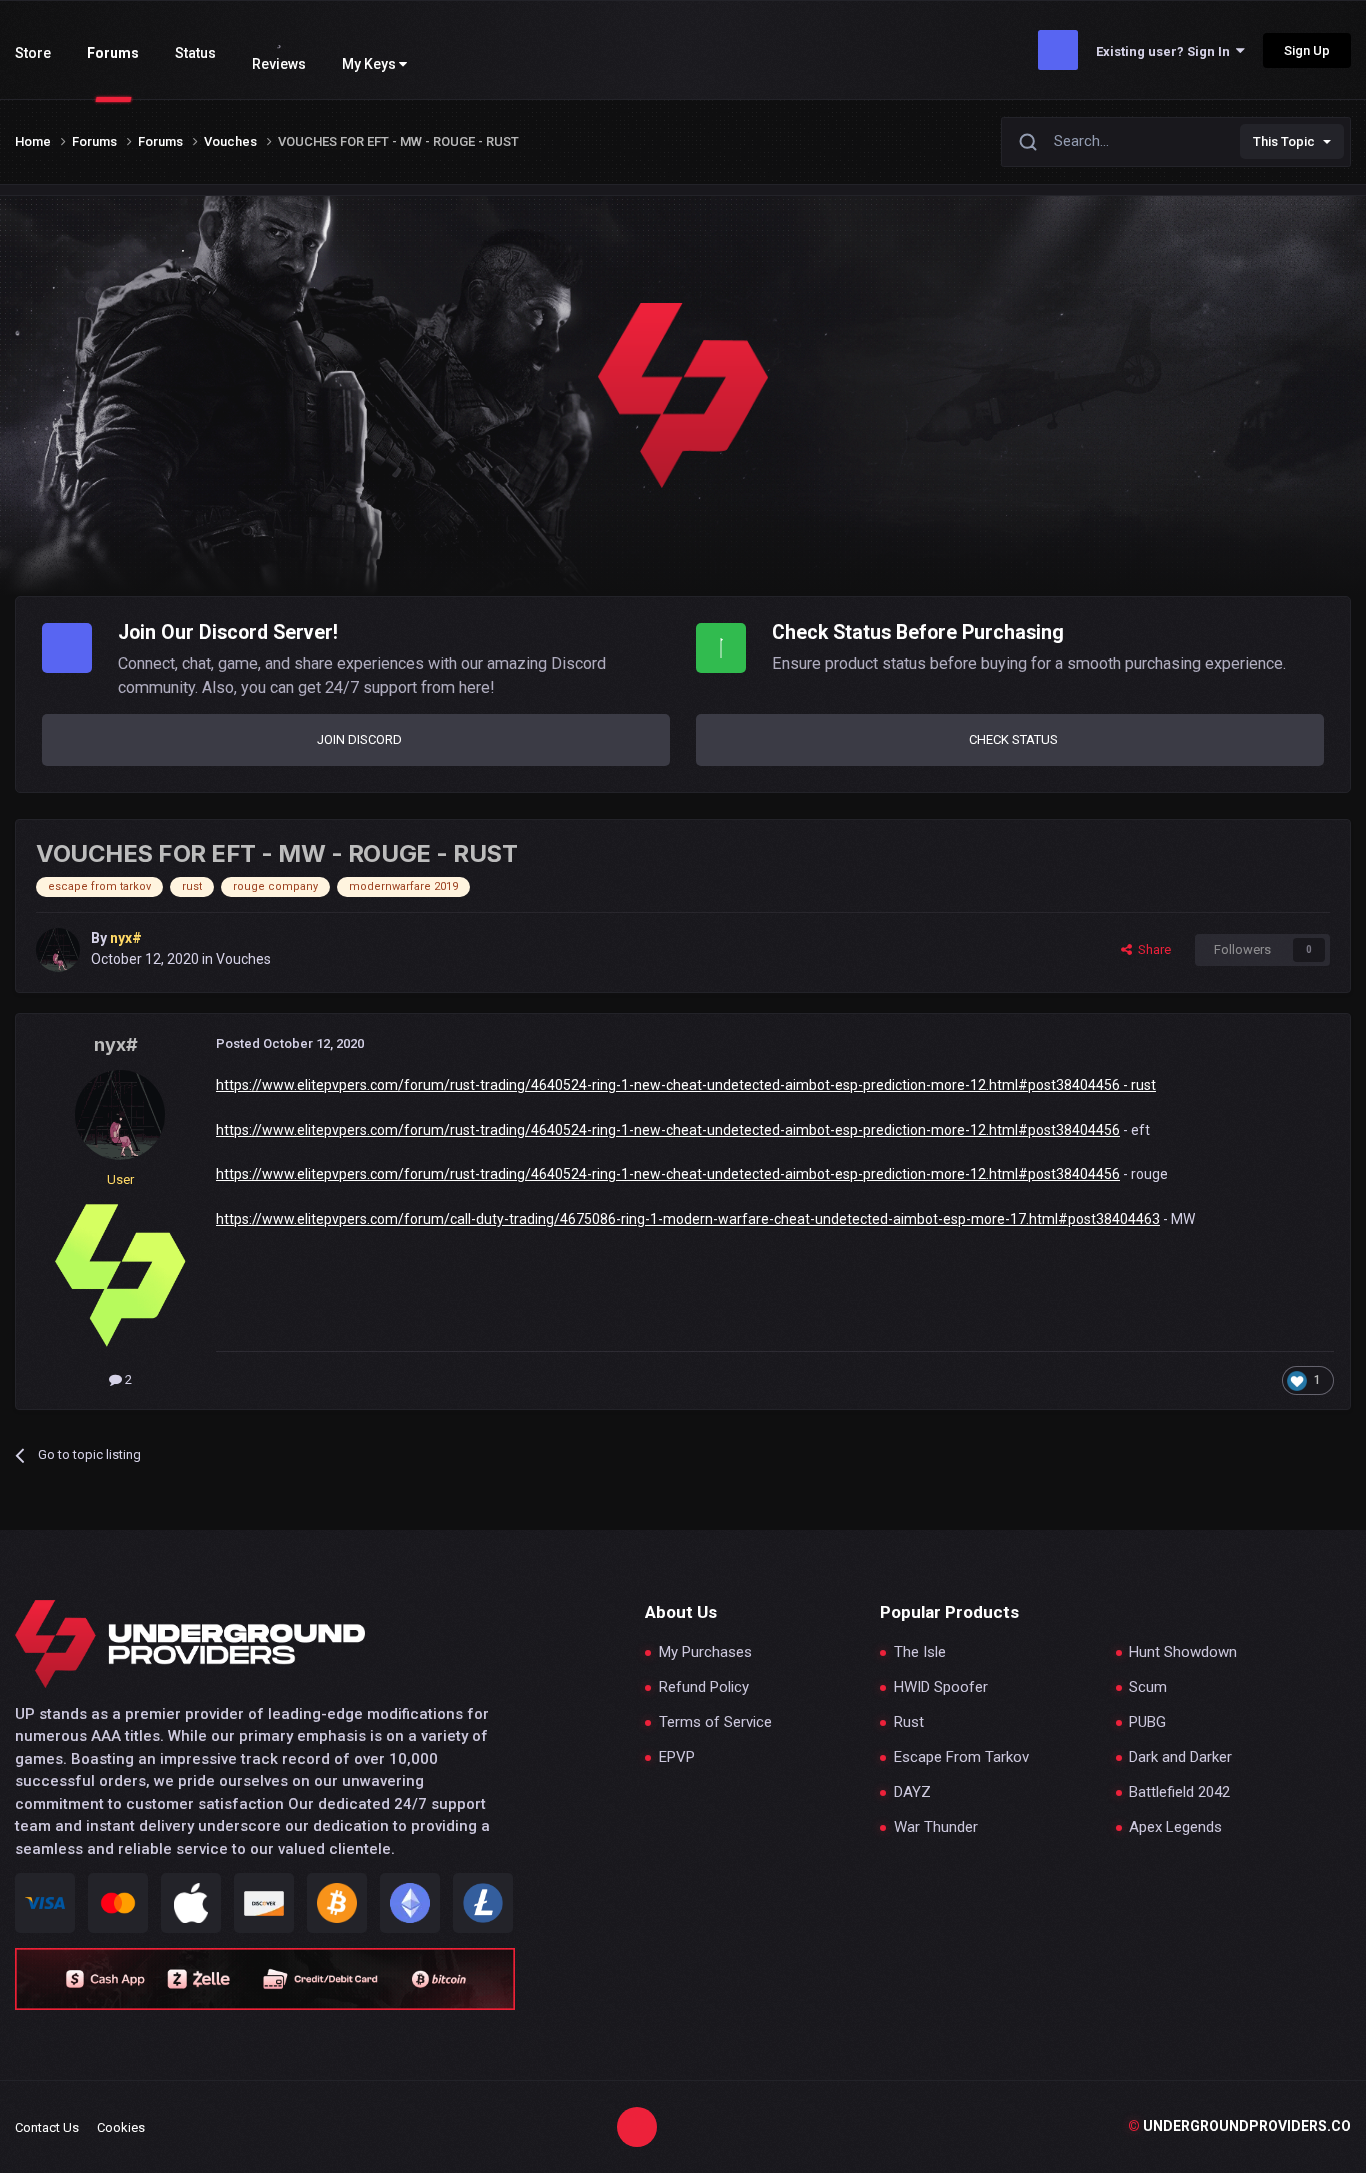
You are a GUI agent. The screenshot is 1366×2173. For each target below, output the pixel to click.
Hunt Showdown (1183, 1652)
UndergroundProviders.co (1239, 2126)
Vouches (243, 959)
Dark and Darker (1180, 1757)
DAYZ (912, 1792)
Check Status (1013, 739)
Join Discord (359, 739)
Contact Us (47, 2127)
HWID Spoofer (941, 1687)
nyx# (116, 1044)
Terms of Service (715, 1722)
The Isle (920, 1652)
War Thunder (936, 1827)
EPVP (677, 1757)
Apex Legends (1175, 1827)
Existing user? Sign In (1166, 51)
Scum (1148, 1687)
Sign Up (1307, 50)
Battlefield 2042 (1179, 1792)
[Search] (1028, 141)
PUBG (1147, 1722)
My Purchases (705, 1652)
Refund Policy (704, 1687)
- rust (1138, 1085)
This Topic (1284, 141)
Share (1151, 949)
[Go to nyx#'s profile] (58, 950)
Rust (909, 1722)
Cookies (121, 2127)
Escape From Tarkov (961, 1757)
